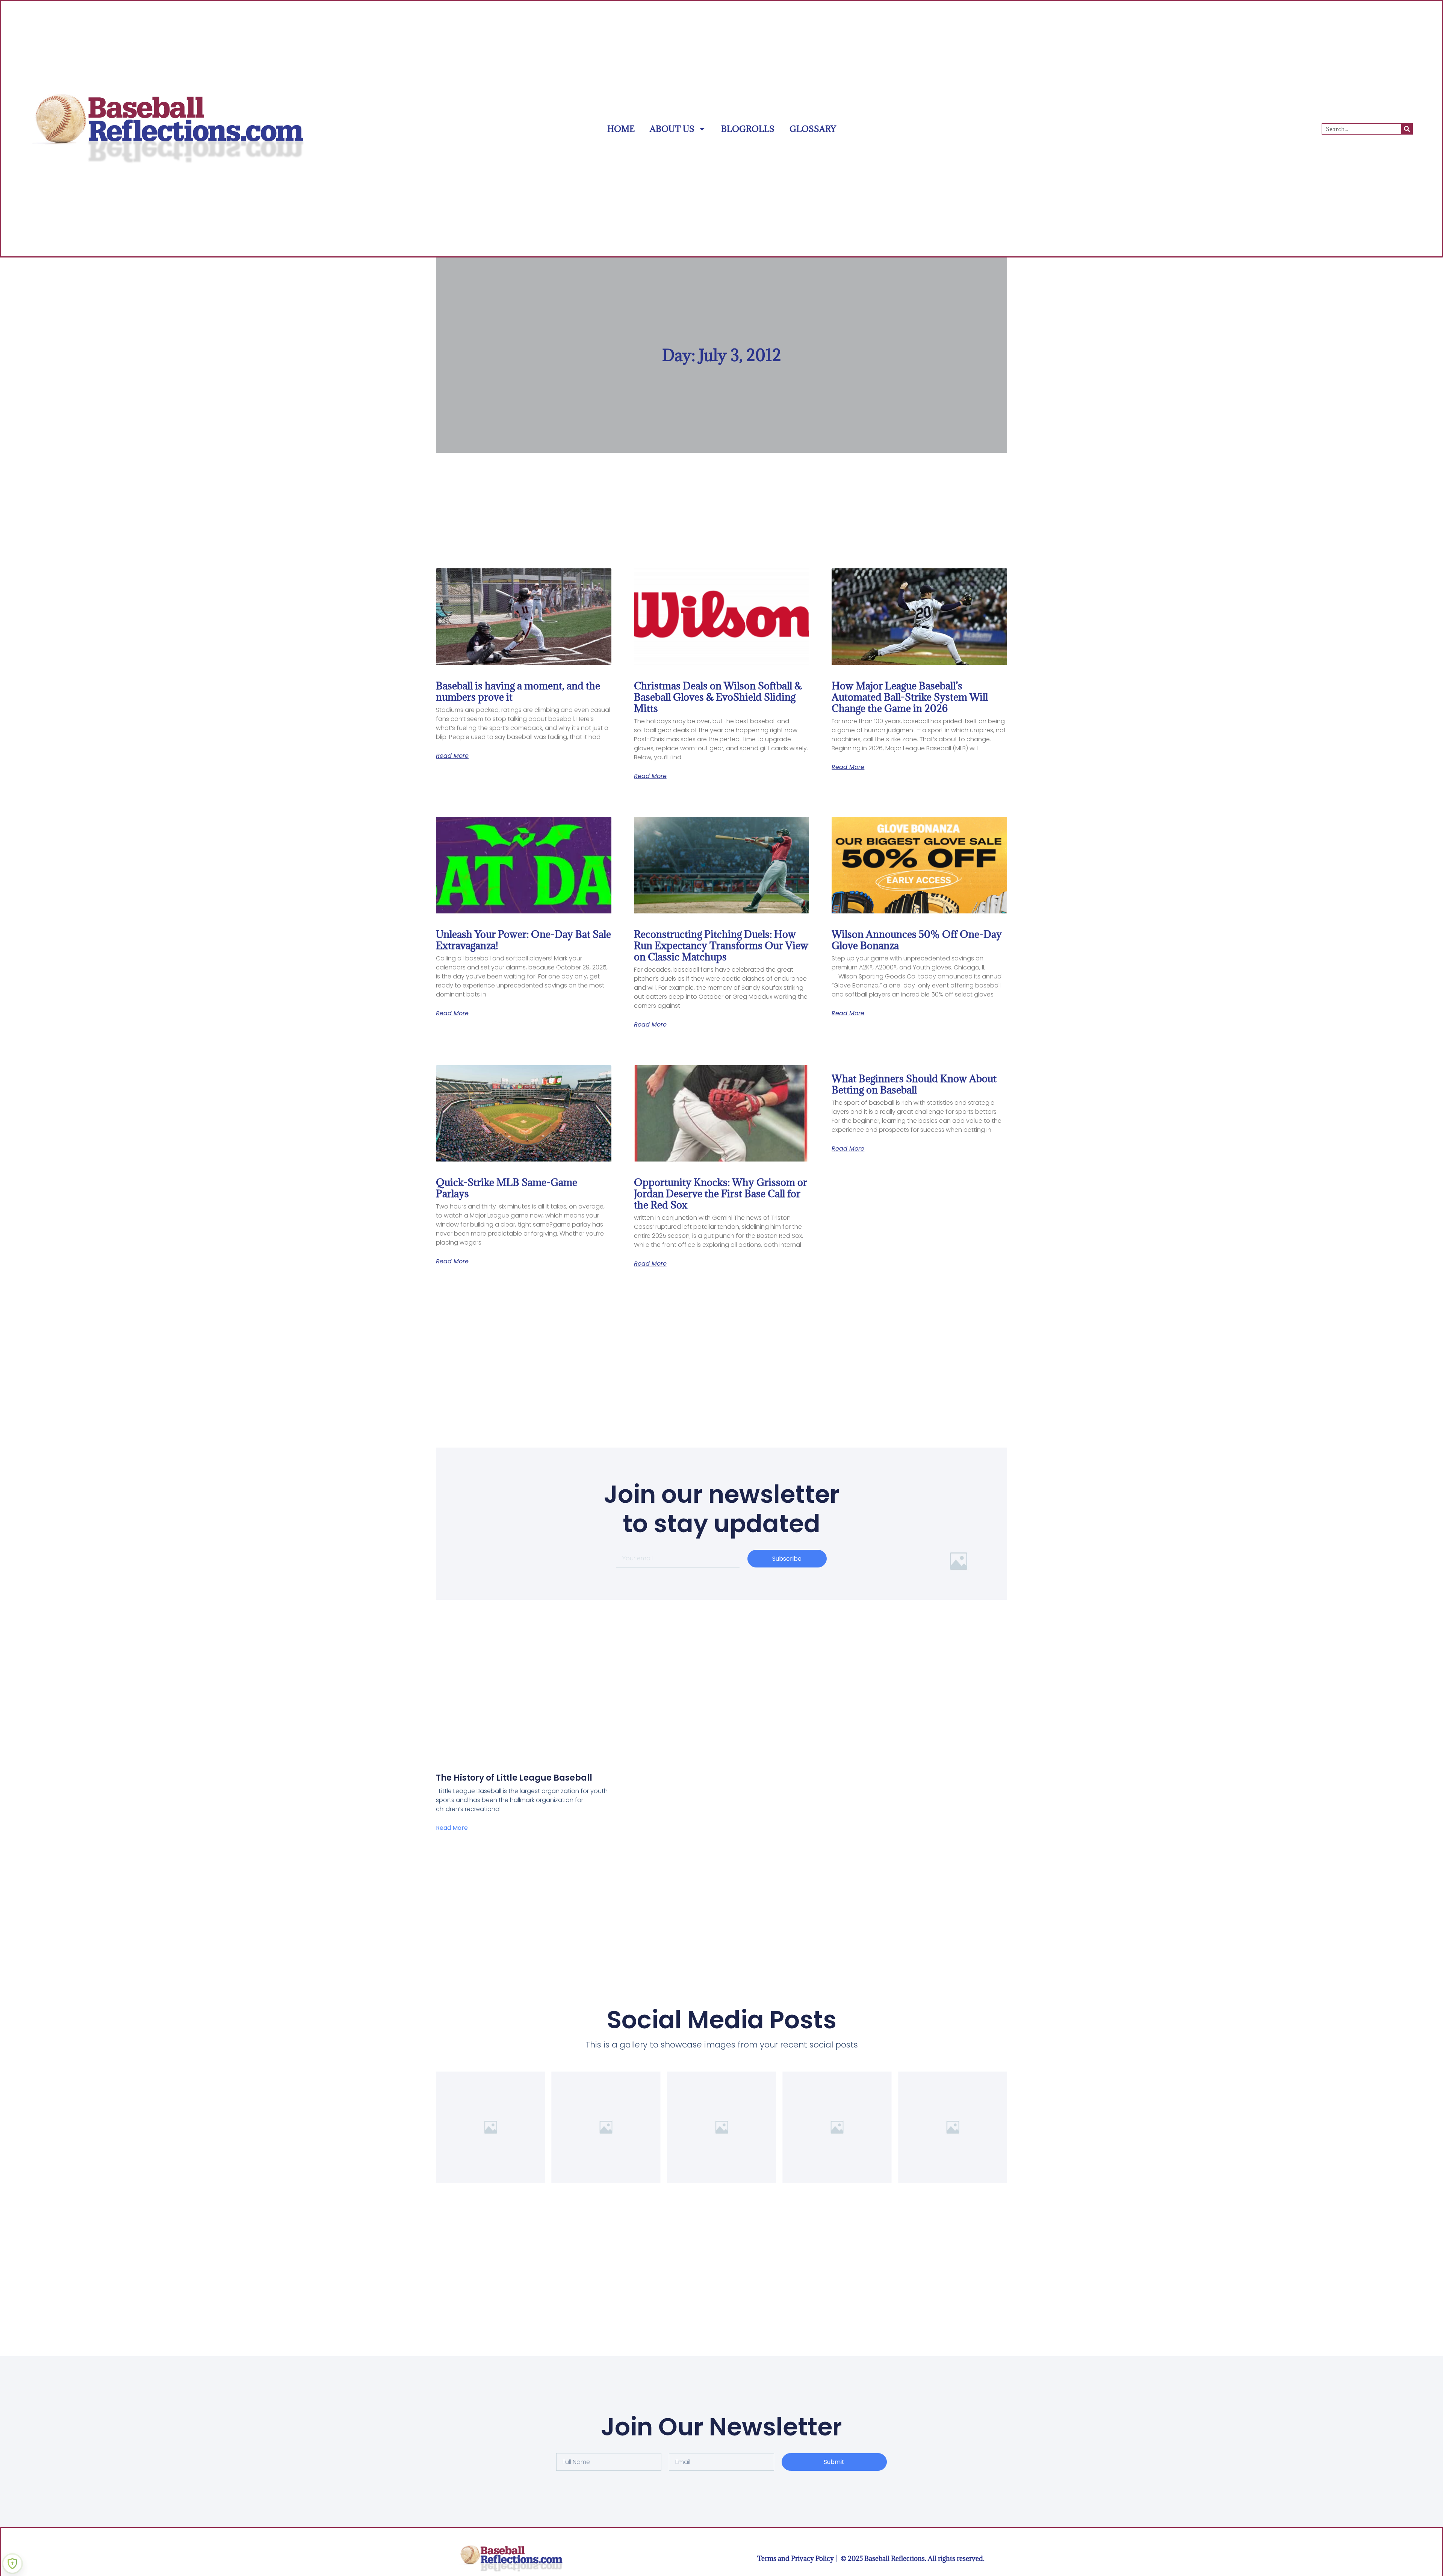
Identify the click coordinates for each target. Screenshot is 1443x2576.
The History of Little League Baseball (514, 1778)
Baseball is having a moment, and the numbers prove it (518, 691)
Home (621, 129)
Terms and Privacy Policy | (797, 2559)
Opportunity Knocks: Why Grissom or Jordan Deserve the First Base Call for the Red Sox (721, 1193)
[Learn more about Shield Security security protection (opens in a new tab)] (12, 2564)
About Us (672, 129)
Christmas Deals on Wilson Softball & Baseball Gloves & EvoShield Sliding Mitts (718, 697)
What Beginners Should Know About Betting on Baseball (914, 1084)
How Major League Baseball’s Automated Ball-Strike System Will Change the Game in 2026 (910, 697)
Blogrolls (748, 129)
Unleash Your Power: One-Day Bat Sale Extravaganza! (523, 940)
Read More (452, 756)
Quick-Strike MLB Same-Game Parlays (507, 1188)
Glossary (813, 129)
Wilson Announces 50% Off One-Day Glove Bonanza (917, 940)
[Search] (1407, 129)
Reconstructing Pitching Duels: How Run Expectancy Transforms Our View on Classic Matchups (721, 945)
